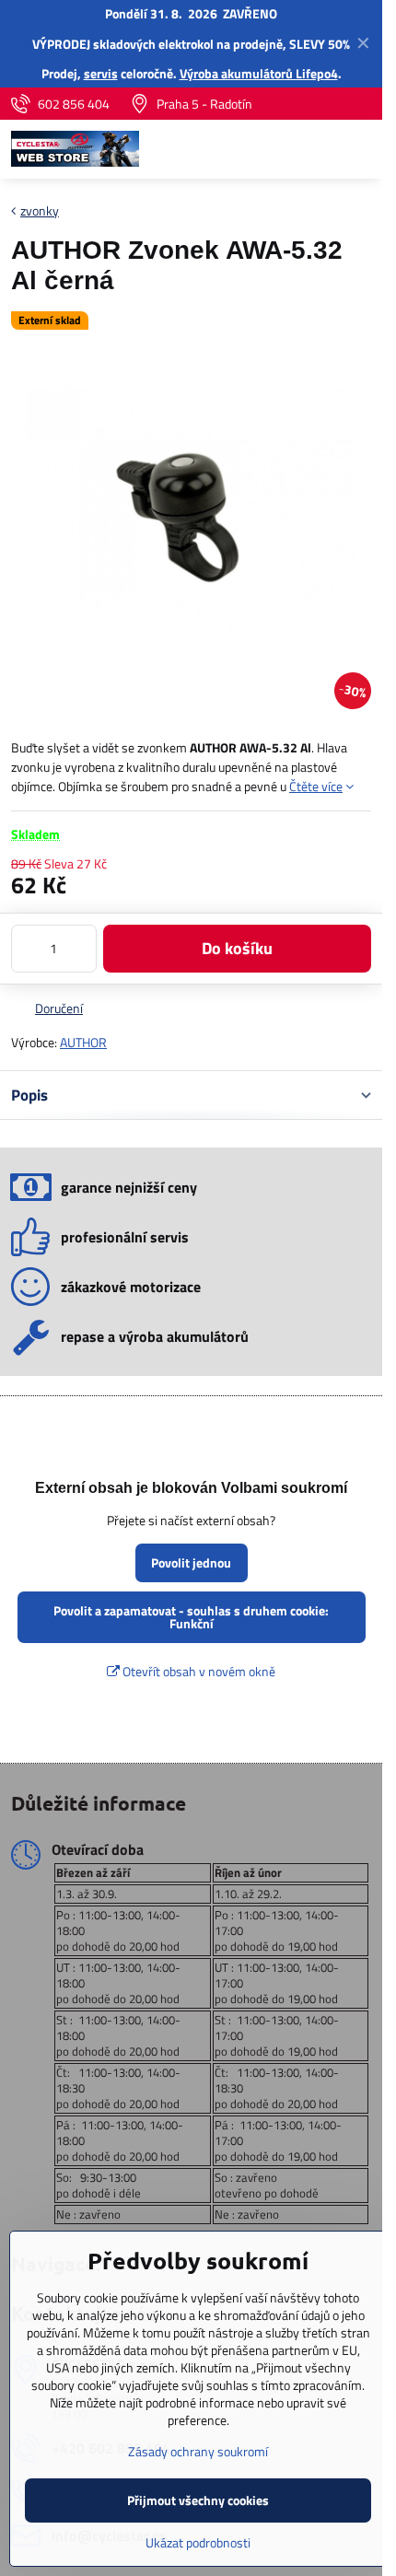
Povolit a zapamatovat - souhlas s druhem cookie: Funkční (191, 1617)
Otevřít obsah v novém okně (198, 1671)
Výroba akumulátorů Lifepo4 (259, 73)
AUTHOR (83, 1042)
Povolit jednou (191, 1562)
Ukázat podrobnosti (198, 2542)
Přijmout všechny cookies (198, 2500)
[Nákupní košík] (316, 149)
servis (101, 73)
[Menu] (360, 149)
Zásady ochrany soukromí (198, 2451)
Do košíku (237, 948)
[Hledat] (272, 149)
